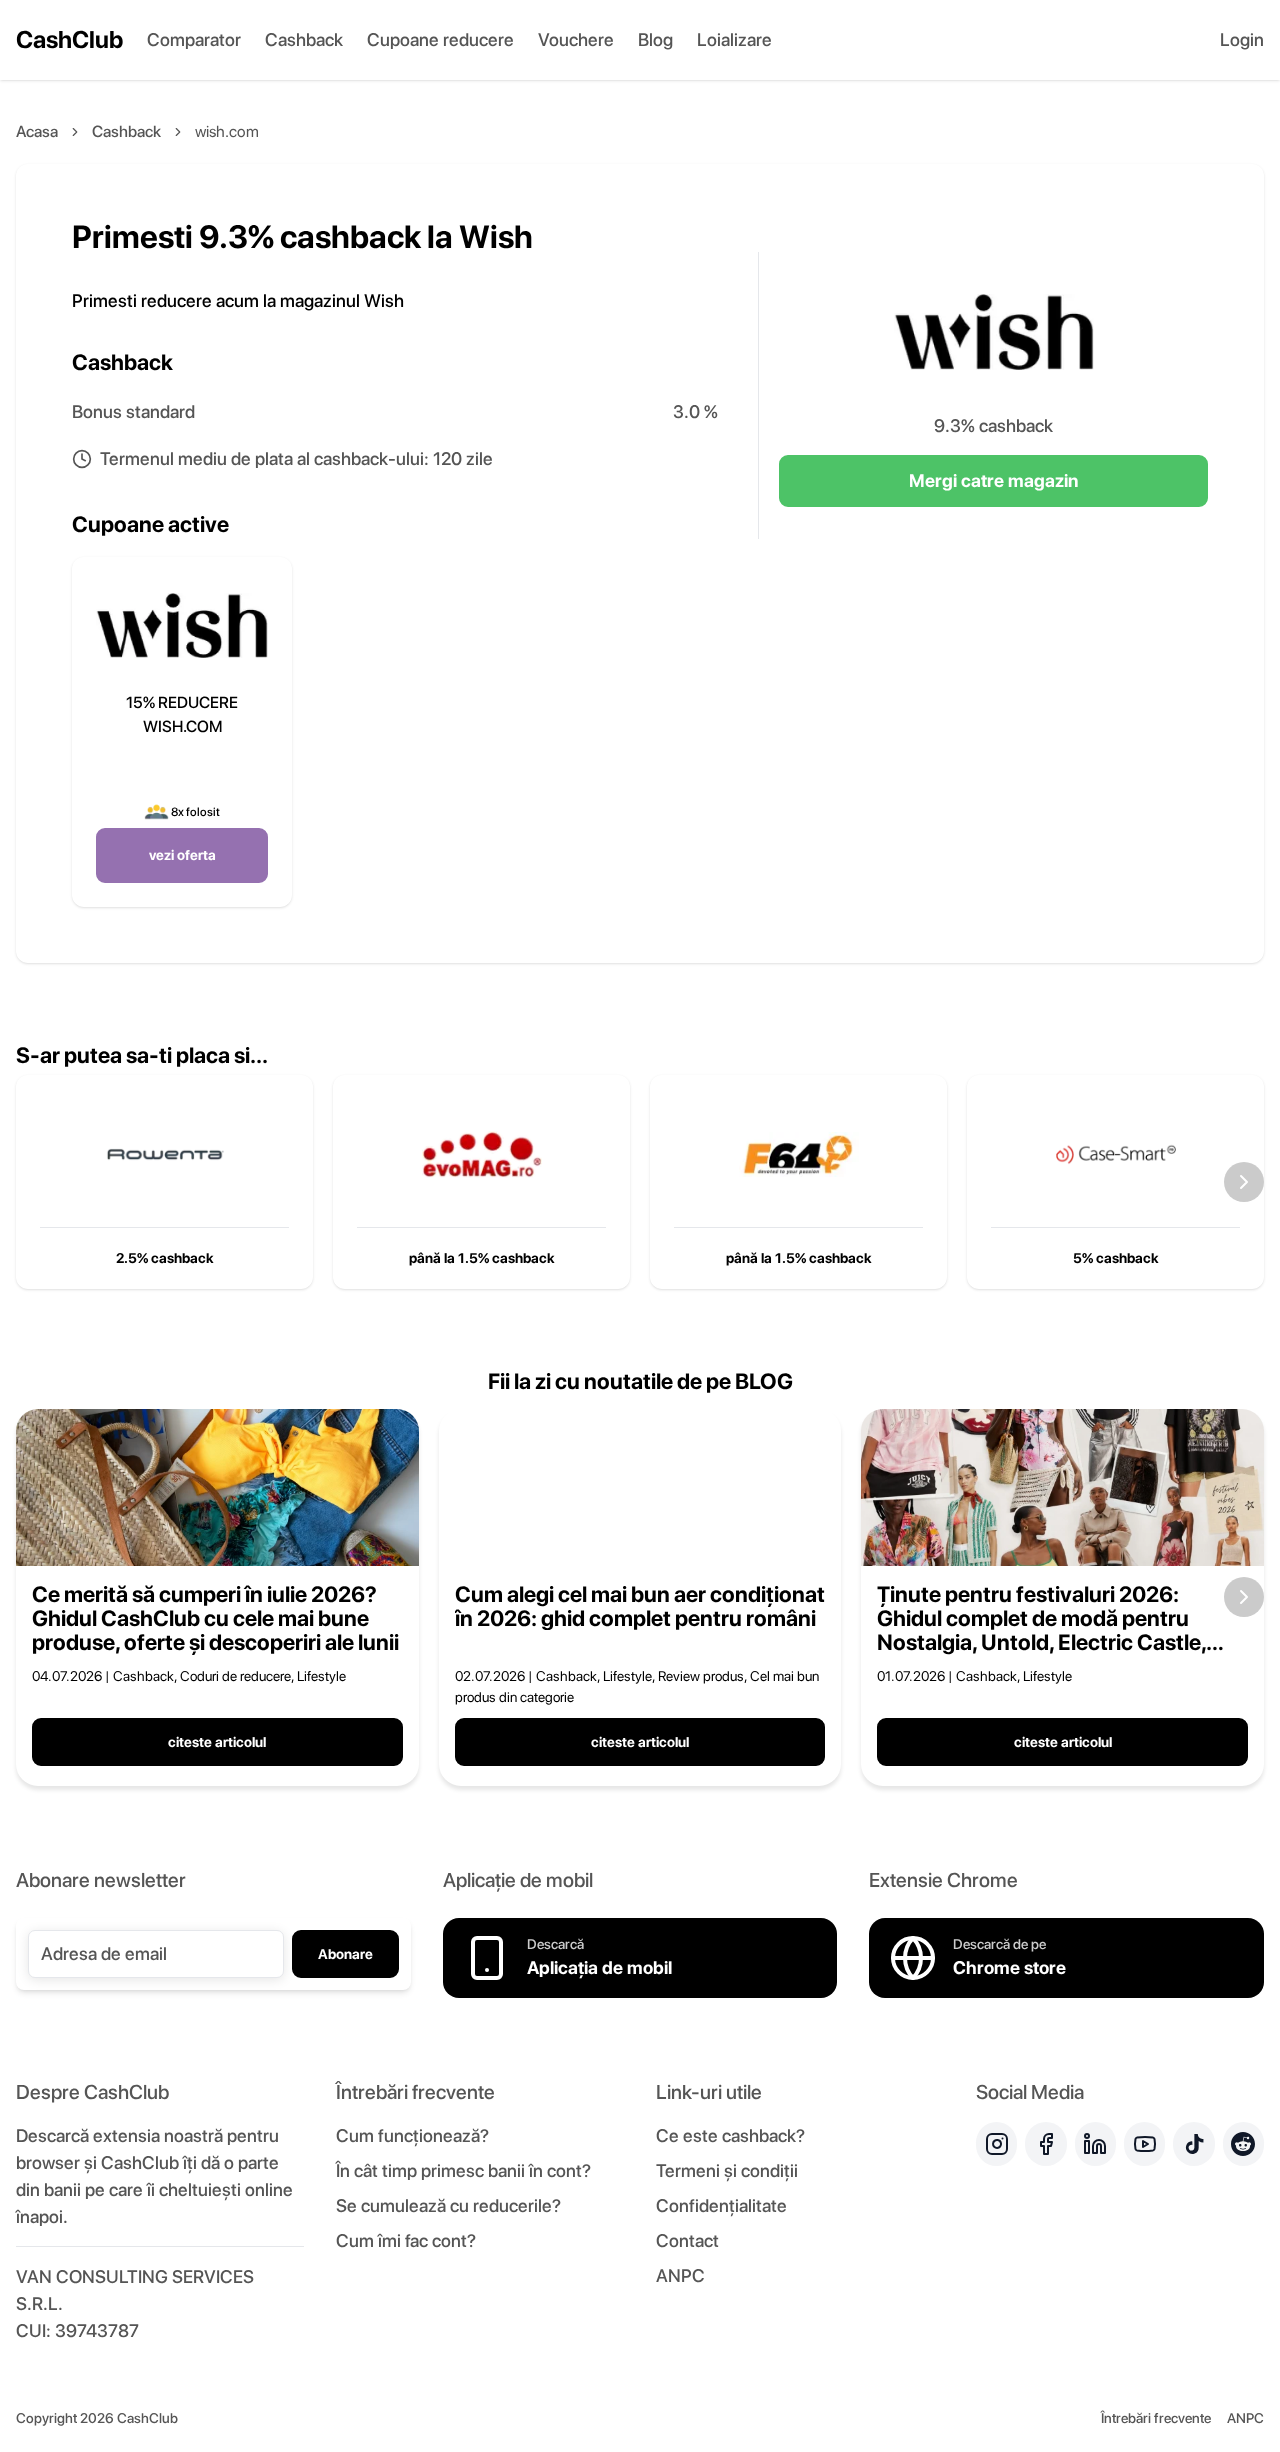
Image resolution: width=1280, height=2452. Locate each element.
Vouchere (576, 39)
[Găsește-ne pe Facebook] (1045, 2144)
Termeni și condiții (727, 2170)
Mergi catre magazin (993, 480)
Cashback (304, 39)
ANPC (680, 2275)
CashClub (69, 39)
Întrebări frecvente (1156, 2418)
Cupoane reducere (440, 39)
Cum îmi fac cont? (406, 2240)
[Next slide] (1244, 1182)
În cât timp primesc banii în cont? (463, 2170)
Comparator (194, 39)
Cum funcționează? (412, 2135)
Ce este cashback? (730, 2135)
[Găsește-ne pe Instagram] (996, 2144)
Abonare (345, 1954)
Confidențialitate (721, 2205)
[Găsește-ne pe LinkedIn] (1095, 2144)
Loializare (734, 39)
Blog (655, 39)
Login (1242, 39)
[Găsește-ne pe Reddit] (1243, 2144)
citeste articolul (217, 1742)
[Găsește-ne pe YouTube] (1144, 2144)
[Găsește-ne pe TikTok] (1193, 2144)
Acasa (37, 131)
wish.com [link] (227, 131)
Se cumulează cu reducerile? (448, 2205)
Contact (687, 2240)
